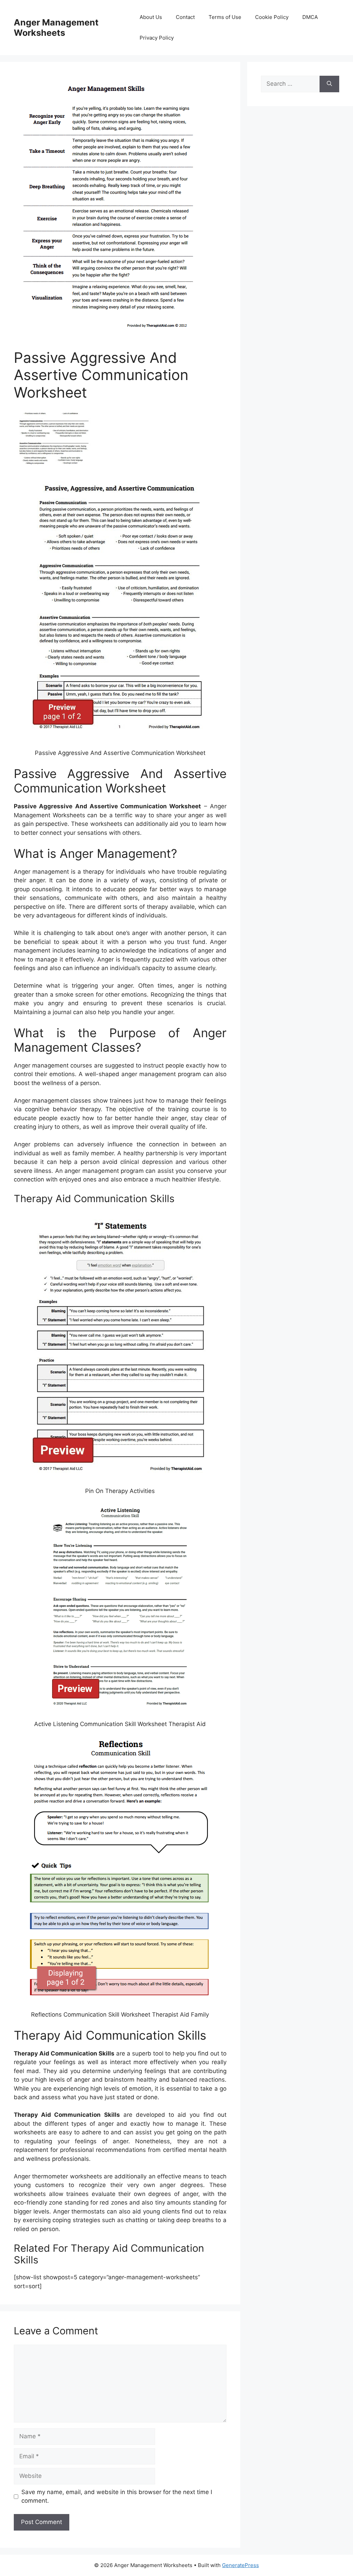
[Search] (329, 84)
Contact (185, 17)
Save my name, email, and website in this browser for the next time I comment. (117, 2496)
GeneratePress (240, 2565)
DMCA (310, 17)
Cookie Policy (272, 17)
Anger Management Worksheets (56, 28)
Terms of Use (225, 17)
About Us (151, 17)
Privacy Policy (157, 38)
